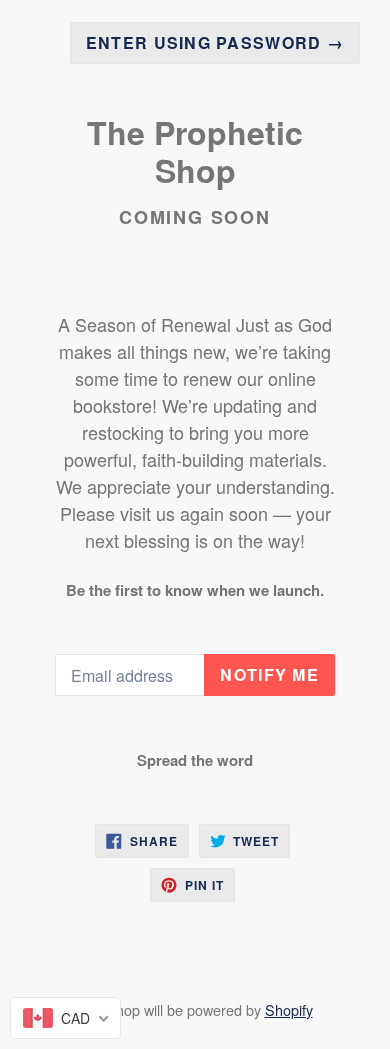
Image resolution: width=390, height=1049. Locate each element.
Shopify (289, 1009)
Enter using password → (215, 42)
